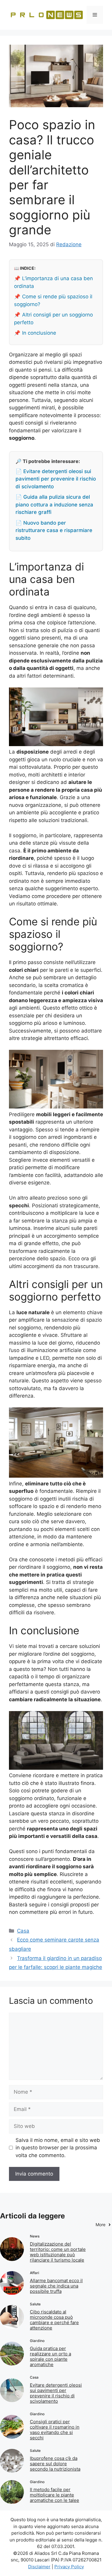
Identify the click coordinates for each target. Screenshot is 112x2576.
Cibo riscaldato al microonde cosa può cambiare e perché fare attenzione (54, 2320)
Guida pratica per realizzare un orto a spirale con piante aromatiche (50, 2356)
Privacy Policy (69, 2567)
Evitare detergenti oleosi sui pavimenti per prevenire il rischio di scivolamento (56, 2393)
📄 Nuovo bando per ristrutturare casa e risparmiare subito (54, 530)
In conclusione (39, 333)
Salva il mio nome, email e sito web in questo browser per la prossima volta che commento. (58, 2148)
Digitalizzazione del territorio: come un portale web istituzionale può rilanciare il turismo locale (58, 2252)
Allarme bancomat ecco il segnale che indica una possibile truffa (56, 2286)
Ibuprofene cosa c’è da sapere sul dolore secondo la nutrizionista (55, 2464)
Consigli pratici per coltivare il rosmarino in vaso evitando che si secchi (55, 2430)
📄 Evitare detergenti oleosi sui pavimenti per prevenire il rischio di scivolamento (56, 479)
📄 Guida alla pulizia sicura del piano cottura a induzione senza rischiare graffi (54, 505)
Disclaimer (39, 2567)
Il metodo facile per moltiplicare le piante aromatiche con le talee (55, 2495)
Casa (23, 1931)
